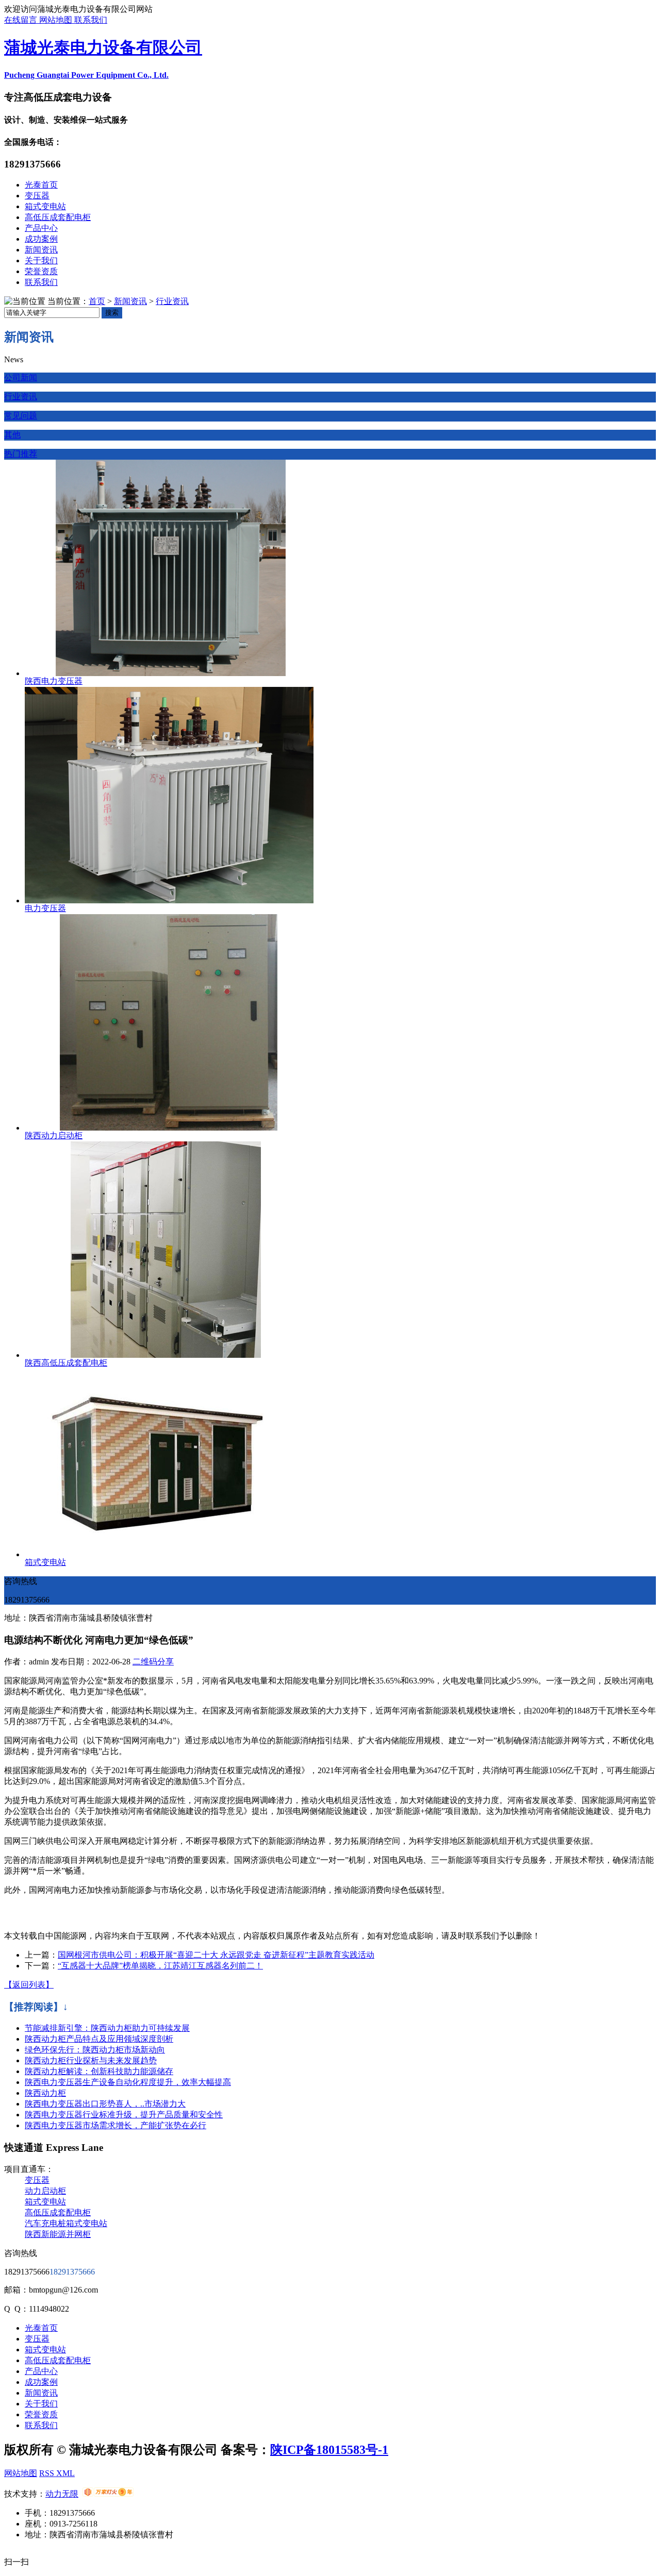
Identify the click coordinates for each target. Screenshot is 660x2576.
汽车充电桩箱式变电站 (66, 2223)
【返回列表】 (29, 1985)
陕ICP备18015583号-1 (329, 2450)
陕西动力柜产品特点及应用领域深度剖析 (99, 2039)
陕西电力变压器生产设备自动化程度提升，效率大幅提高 (128, 2082)
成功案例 (41, 239)
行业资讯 (172, 301)
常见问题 (21, 416)
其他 (12, 435)
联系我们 (91, 20)
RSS (48, 2473)
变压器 (37, 196)
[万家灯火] (108, 2494)
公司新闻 (21, 377)
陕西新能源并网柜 (58, 2234)
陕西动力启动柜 (54, 1135)
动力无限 (62, 2494)
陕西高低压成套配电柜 (66, 1363)
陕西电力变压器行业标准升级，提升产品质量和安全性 (124, 2115)
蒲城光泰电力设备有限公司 (103, 47)
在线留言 (22, 20)
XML (65, 2473)
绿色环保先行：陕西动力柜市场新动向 (95, 2050)
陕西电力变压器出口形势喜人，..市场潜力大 (105, 2104)
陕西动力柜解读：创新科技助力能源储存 (99, 2071)
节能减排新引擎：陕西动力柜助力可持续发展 (107, 2028)
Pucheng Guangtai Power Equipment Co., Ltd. (86, 75)
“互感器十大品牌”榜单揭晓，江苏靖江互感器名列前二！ (160, 1966)
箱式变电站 (45, 206)
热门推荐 (21, 454)
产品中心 (41, 228)
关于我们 (41, 260)
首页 (97, 301)
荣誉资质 (41, 271)
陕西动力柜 (45, 2093)
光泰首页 (41, 185)
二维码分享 (153, 1662)
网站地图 (57, 20)
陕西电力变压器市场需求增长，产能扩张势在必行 (115, 2125)
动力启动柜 (45, 2191)
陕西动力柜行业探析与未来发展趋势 (91, 2060)
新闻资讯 (41, 250)
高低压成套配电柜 (58, 217)
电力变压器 (45, 908)
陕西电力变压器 (54, 681)
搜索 (112, 313)
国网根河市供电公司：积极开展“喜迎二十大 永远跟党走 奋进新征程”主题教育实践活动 (216, 1955)
